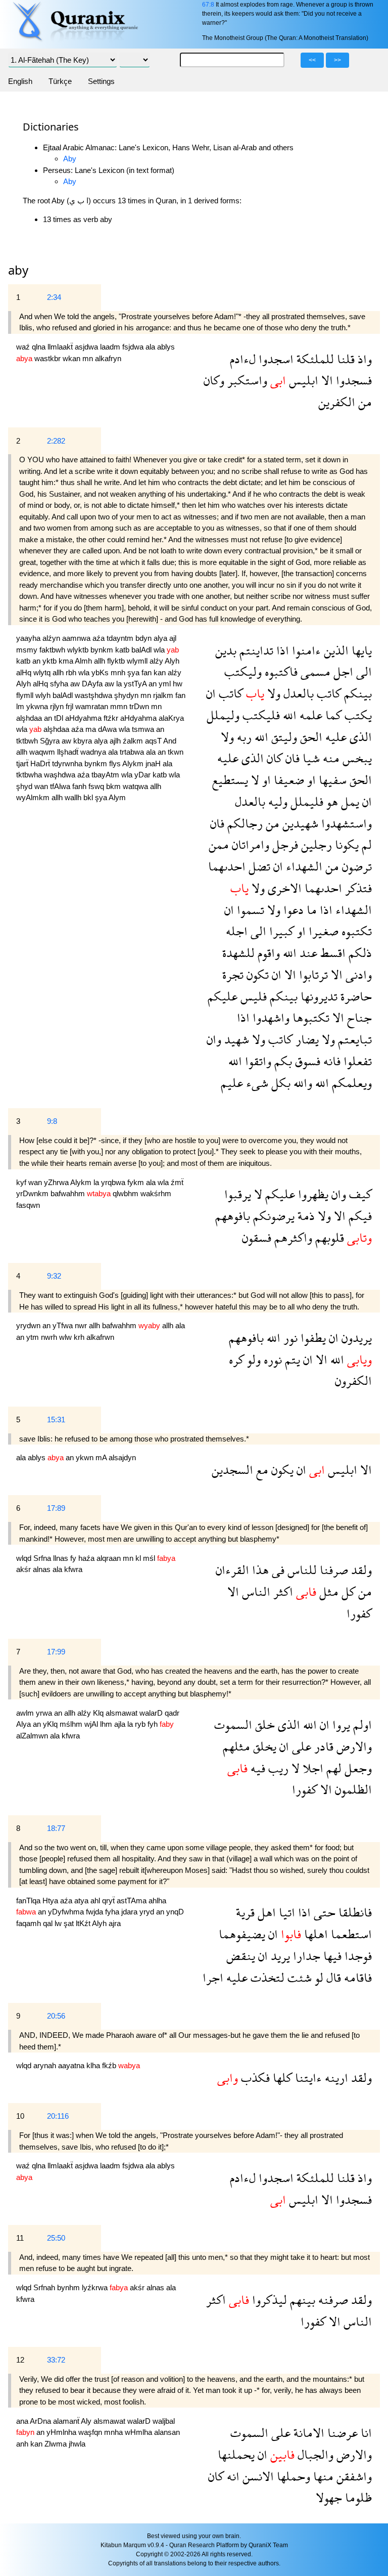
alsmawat (123, 1713)
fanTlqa (29, 1901)
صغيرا (322, 931)
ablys (166, 347)
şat (70, 1923)
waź (24, 347)
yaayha (29, 638)
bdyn (144, 638)
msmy (28, 650)
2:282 (56, 441)
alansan (167, 2432)
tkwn (176, 752)
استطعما (350, 1934)
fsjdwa (134, 347)
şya (134, 672)
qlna (40, 347)
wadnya (94, 752)
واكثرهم (292, 1237)
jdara (130, 1912)
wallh (74, 797)
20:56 (56, 2016)
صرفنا (332, 1570)
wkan (72, 358)
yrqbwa (114, 1182)
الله (288, 715)
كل (347, 1591)
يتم (291, 1359)
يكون (281, 1470)
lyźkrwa (96, 2287)
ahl (96, 1901)
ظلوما (357, 2497)
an (37, 661)
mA (102, 1457)
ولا (272, 693)
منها (322, 2476)
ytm (34, 1337)
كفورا (359, 1613)
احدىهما (227, 866)
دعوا (292, 910)
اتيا (285, 1912)
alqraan (110, 1558)
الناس (255, 1591)
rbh (72, 672)
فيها (331, 1956)
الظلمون (352, 1789)
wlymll (138, 661)
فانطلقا (354, 1912)
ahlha (157, 1901)
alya (161, 638)
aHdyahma (84, 718)
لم (365, 844)
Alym (117, 797)
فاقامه (356, 1977)
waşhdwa (61, 775)
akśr (25, 1569)
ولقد (360, 1570)
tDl (60, 718)
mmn (120, 706)
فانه (330, 1061)
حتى (323, 1912)
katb (123, 650)
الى (362, 671)
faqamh (30, 1923)
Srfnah (45, 2287)
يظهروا (312, 1194)
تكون (256, 974)
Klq (99, 1713)
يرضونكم (272, 1216)
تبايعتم (353, 1039)
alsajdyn (122, 1457)
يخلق (263, 1746)
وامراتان (249, 844)
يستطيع (230, 780)
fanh (80, 786)
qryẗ (109, 1901)
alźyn (52, 638)
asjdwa (87, 347)
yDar (143, 775)
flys (116, 763)
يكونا (345, 844)
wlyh (44, 695)
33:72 (56, 2360)
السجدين (232, 1470)
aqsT (154, 741)
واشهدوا (270, 1017)
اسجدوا (275, 359)
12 (20, 2360)
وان (214, 1039)
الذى (359, 737)
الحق (310, 737)
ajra (115, 1923)
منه (330, 758)
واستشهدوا (345, 823)
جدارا (305, 1956)
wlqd (25, 1558)
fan (148, 672)
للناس (301, 1570)
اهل (265, 1912)
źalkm (134, 741)
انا (365, 2433)
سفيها (331, 780)
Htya (51, 1901)
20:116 (58, 2116)
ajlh (116, 741)
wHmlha (139, 2432)
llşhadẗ (69, 752)
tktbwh (28, 741)
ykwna (38, 706)
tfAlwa (61, 786)
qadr (172, 1713)
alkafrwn (100, 1337)
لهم (332, 1768)
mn (89, 358)
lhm (107, 1724)
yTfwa (64, 1325)
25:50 (56, 2238)
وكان (214, 380)
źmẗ (177, 1182)
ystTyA (136, 684)
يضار (306, 1039)
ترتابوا (312, 974)
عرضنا (341, 2433)
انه (232, 2476)
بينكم (356, 693)
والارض (353, 1746)
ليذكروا (268, 2300)
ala (151, 347)
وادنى (357, 974)
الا (326, 380)
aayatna (72, 2065)
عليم (232, 1083)
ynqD (175, 1912)
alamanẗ (67, 2421)
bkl (89, 797)
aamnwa (77, 638)
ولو (252, 1359)
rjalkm (164, 695)
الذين (335, 650)
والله (301, 1083)
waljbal (164, 2421)
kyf (22, 1182)
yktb (51, 661)
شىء (256, 1083)
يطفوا (312, 1338)
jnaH (154, 763)
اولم (361, 1724)
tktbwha (30, 775)
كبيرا (280, 931)
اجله (237, 931)
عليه (334, 737)
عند (307, 953)
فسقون (257, 1237)
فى (277, 1570)
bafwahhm (69, 1193)
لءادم (243, 359)
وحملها (292, 2476)
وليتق (283, 737)
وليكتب (243, 671)
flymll (26, 695)
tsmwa (144, 729)
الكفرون (353, 1381)
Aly (87, 2421)
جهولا (329, 2497)
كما (332, 715)
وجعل (357, 1768)
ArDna (41, 2421)
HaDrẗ (41, 763)
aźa (100, 638)
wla (160, 650)
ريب (277, 1768)
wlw (66, 1337)
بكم (282, 1061)
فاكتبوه (280, 671)
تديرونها (318, 996)
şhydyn (127, 695)
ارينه (335, 2078)
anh (23, 2444)
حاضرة (355, 996)
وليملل (223, 715)
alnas (43, 1569)
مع (261, 1470)
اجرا (213, 1977)
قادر (322, 1746)
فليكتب (260, 715)
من (363, 402)
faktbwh (53, 650)
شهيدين (299, 823)
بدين (226, 650)
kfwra (73, 1569)
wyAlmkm (34, 797)
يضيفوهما (242, 1934)
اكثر (282, 1591)
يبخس (356, 758)
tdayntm (121, 638)
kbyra (84, 741)
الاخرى (283, 888)
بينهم (301, 2300)
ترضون (355, 866)
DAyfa (93, 684)
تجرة (233, 974)
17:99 (56, 1652)
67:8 (208, 5)
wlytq (43, 672)
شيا (310, 758)
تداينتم (255, 650)
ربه (243, 737)
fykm (137, 1182)
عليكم (223, 996)
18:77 (56, 1828)
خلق (263, 1724)
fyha (113, 1912)
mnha (114, 2432)
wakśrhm (156, 1193)
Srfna (43, 1558)
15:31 (56, 1420)
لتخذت (266, 1977)
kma (67, 661)
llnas (62, 1558)
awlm (26, 1713)
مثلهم (236, 1746)
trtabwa (133, 752)
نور (289, 1338)
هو (331, 801)
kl (139, 1558)
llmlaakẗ (61, 347)
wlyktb (79, 650)
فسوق (306, 1061)
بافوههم (233, 1216)
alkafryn (108, 358)
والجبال (314, 2454)
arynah (46, 2065)
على (300, 1746)
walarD (152, 1713)
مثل (327, 1591)
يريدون (355, 1338)
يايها (360, 650)
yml (166, 684)
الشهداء (303, 866)
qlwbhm (127, 1193)
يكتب (357, 715)
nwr (82, 1325)
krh (80, 1337)
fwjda (95, 1912)
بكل (279, 1083)
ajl (173, 638)
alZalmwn (33, 1736)
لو (318, 1977)
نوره (271, 1359)
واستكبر (246, 380)
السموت (233, 1724)
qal (49, 1923)
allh (101, 661)
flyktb (117, 661)
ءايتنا (307, 2078)
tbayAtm (106, 775)
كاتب (327, 693)
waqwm (43, 752)
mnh (119, 672)
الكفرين (337, 402)
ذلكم (359, 953)
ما (310, 910)
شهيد (235, 1039)
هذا (259, 1570)
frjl (70, 706)
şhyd (25, 786)
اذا (281, 650)
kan (161, 672)
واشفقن (353, 2476)
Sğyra (51, 741)
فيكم (359, 1216)
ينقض (241, 1956)
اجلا (311, 1768)
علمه (309, 715)
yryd (148, 1912)
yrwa (45, 1713)
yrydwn (29, 1325)
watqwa (136, 786)
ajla (121, 1724)
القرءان (232, 1570)
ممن (219, 844)
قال (332, 1977)
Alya (25, 1724)
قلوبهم (328, 1237)
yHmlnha (62, 2432)
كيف (359, 1194)
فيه (256, 1768)
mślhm (72, 1724)
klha (94, 2065)
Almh (84, 661)
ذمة (305, 1216)
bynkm (103, 650)
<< (312, 60)
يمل (349, 801)
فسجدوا (352, 380)
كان (273, 758)
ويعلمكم (350, 1083)
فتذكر (357, 888)
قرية (245, 1912)
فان (291, 758)
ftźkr (112, 718)
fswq (97, 786)
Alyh (172, 661)
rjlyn (58, 706)
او (310, 780)
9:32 (54, 1276)
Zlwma (57, 2444)
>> (337, 60)
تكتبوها (309, 1017)
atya (82, 1901)
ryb (141, 1724)
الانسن (257, 2476)
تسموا (249, 910)
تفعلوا (356, 1061)
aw (76, 684)
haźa (87, 1558)
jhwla (77, 2444)
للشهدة (238, 953)
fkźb (110, 2065)
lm (21, 706)
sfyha (60, 684)
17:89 (56, 1508)
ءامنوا (305, 650)
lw (59, 1923)
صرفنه (332, 2300)
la (120, 684)
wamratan (93, 706)
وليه (276, 801)
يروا (340, 1724)
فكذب (254, 2078)
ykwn (86, 1457)
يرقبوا (238, 1194)
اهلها (314, 1934)
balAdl (142, 650)
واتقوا (257, 1061)
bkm (114, 786)
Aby (70, 159)
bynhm (69, 2287)
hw (178, 684)
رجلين (315, 844)
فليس (252, 996)
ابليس (302, 380)
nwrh (50, 1337)
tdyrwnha (68, 763)
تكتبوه (355, 931)
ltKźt (84, 1923)
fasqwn (28, 1205)
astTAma (133, 1901)
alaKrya (171, 718)
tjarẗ (23, 763)
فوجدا (357, 1956)
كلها (281, 2078)
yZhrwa (57, 1182)
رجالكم (244, 823)
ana (23, 2421)
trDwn (140, 706)
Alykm (134, 763)
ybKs (101, 672)
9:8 (52, 1121)
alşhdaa (30, 718)
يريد (279, 1956)
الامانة (307, 2433)
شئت (298, 1977)
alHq (25, 672)
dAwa (108, 729)
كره (236, 1359)
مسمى (314, 671)
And (170, 741)
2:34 (54, 297)
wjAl (92, 1724)
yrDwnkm (33, 1193)
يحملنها (236, 2454)
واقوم (267, 953)
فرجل (284, 844)
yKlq (51, 1724)
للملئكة (314, 359)
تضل (258, 866)
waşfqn (91, 2432)
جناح (358, 1017)
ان (211, 693)
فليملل (305, 801)
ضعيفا (287, 780)
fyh (154, 1724)
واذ (363, 359)
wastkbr (48, 358)
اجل (342, 671)
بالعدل (297, 693)
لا (254, 780)
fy (74, 1558)
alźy (157, 661)
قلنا (344, 359)
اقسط (331, 953)
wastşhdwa (94, 695)
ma (92, 729)
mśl (150, 1558)
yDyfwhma (67, 1912)
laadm (111, 347)
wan (42, 786)
